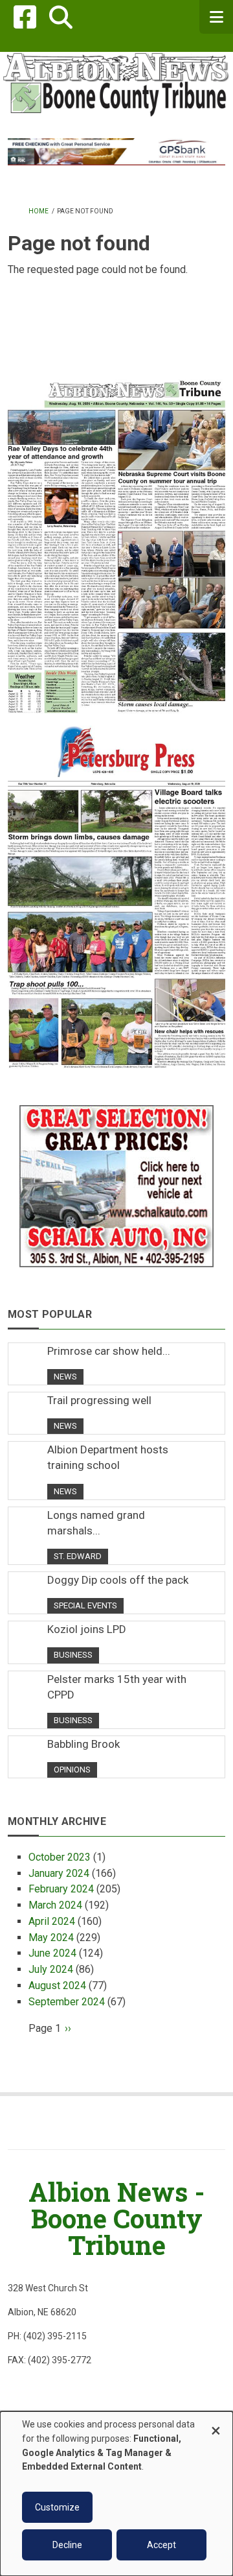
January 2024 (59, 1873)
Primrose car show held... (109, 1351)
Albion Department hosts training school (108, 1457)
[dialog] (116, 2494)
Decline (67, 2545)
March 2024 (55, 1905)
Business (73, 1655)
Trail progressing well (99, 1400)
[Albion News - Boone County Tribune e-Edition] (116, 536)
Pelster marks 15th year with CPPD (117, 1687)
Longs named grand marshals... (96, 1523)
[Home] (116, 83)
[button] (61, 17)
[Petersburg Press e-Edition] (116, 891)
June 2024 (52, 1953)
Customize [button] (57, 2507)
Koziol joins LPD (87, 1629)
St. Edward (78, 1556)
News (65, 1377)
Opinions (72, 1770)
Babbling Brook (83, 1744)
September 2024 (67, 2002)
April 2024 (52, 1921)
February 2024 (61, 1889)
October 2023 (60, 1857)
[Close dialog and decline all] (216, 2425)
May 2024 (51, 1938)
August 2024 (57, 1986)
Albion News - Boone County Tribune (116, 2218)
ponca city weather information (116, 353)
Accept (161, 2545)
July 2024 (51, 1969)
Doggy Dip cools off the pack (118, 1580)
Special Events (85, 1605)
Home (39, 211)
